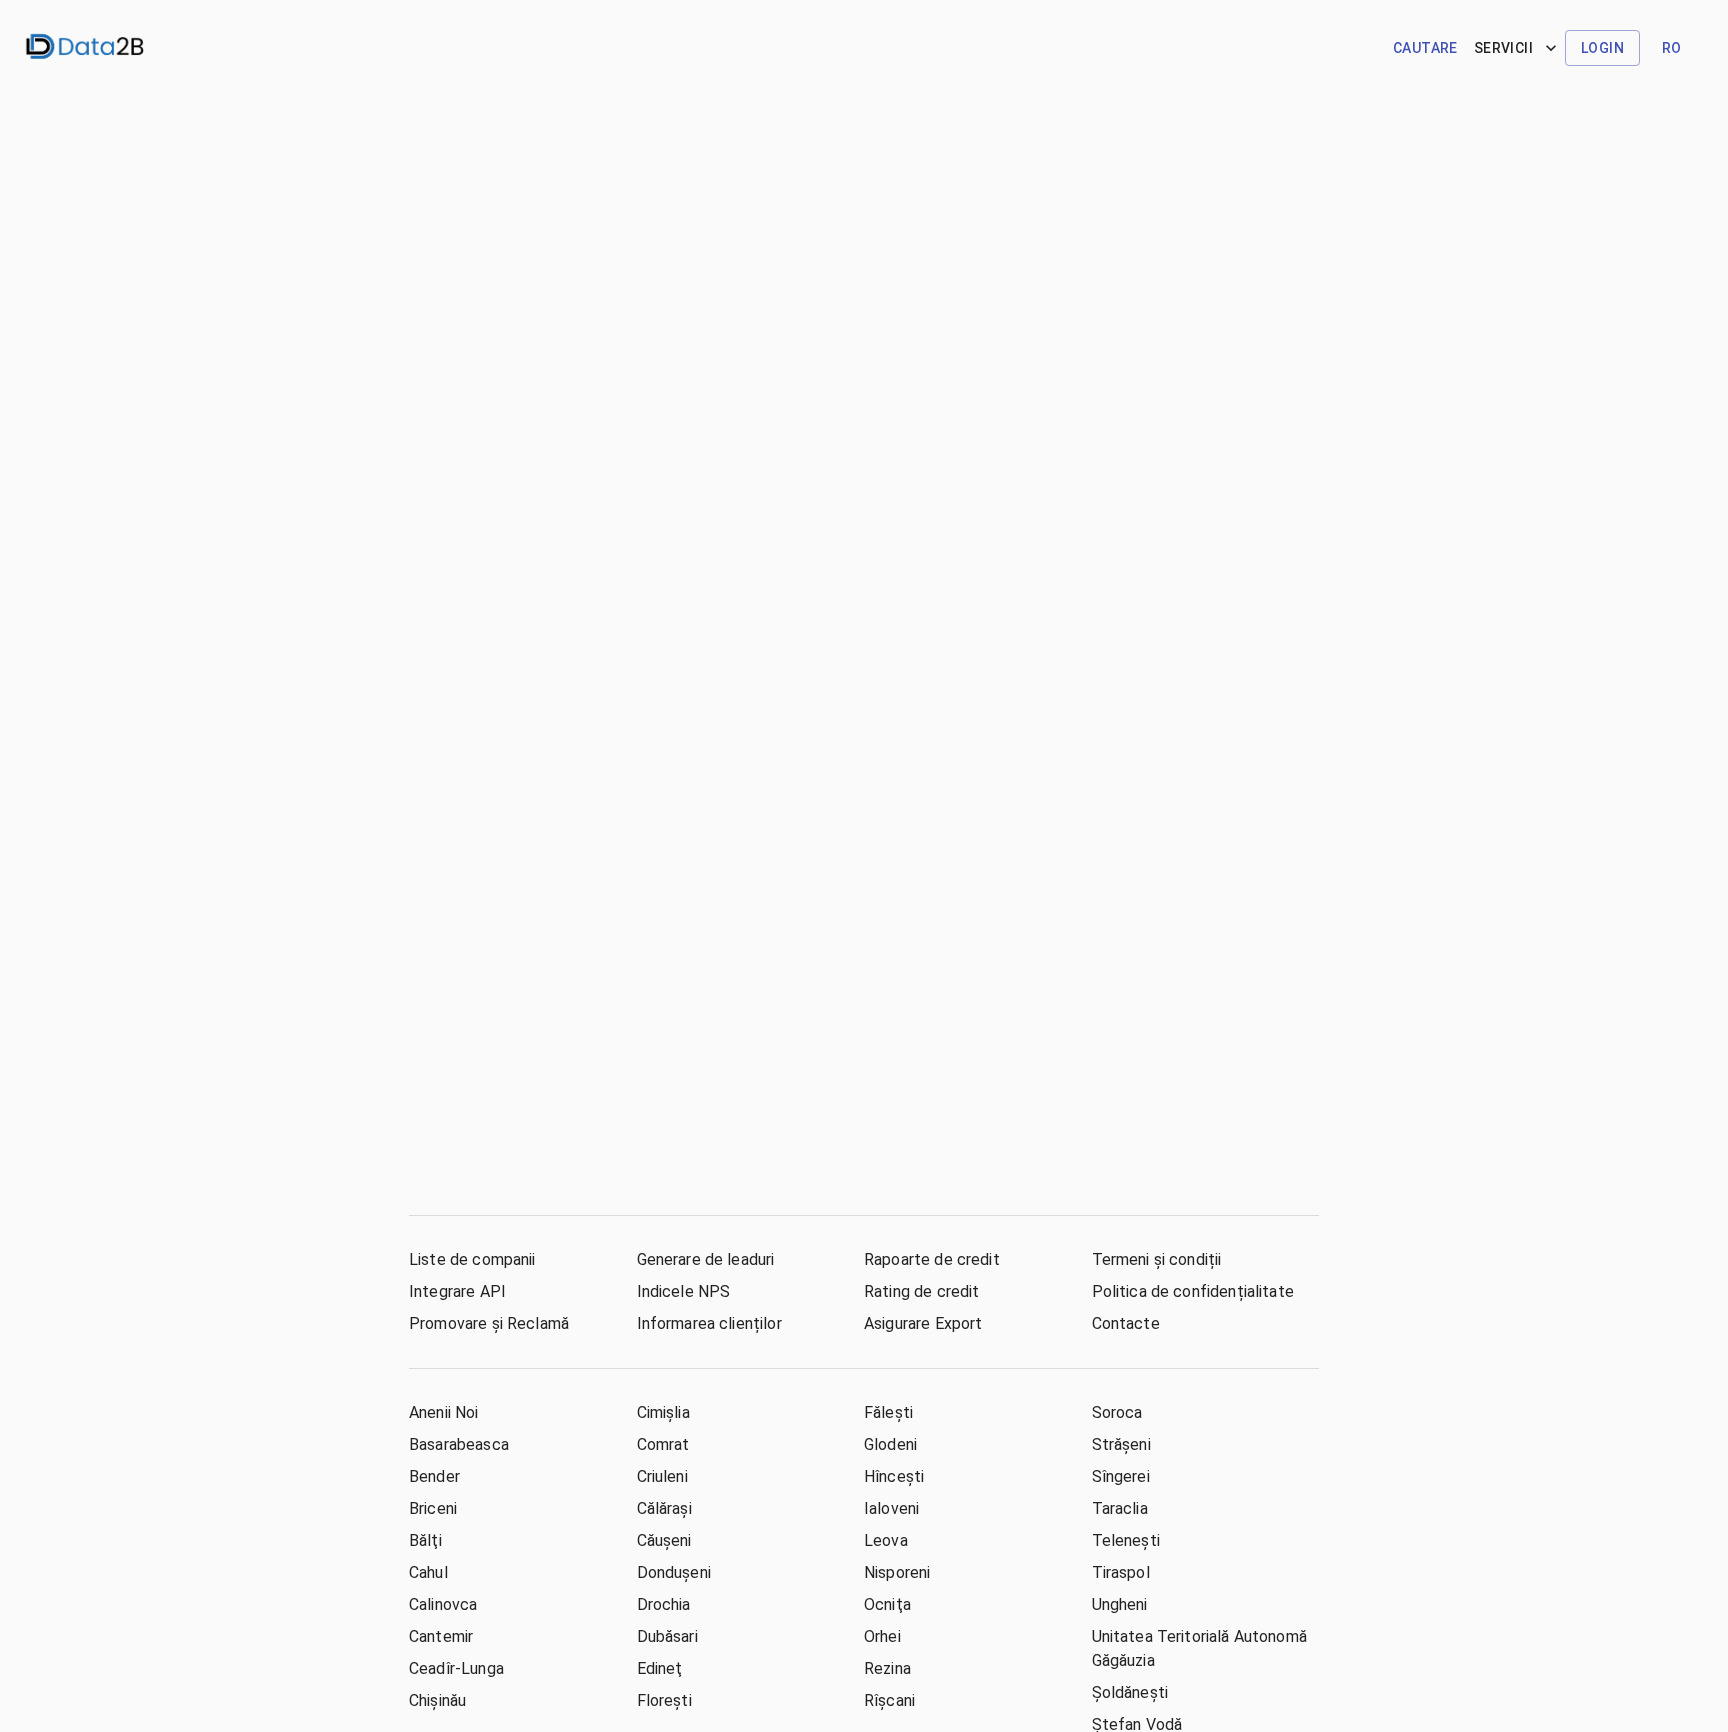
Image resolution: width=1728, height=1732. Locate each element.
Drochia (664, 1604)
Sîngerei (1121, 1476)
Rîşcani (889, 1700)
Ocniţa (887, 1604)
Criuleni (662, 1476)
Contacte (1126, 1323)
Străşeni (1121, 1444)
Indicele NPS (684, 1291)
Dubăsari (667, 1636)
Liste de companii (472, 1259)
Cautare (1425, 48)
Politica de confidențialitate (1193, 1291)
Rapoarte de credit (932, 1259)
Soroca (1117, 1412)
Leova (886, 1540)
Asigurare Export (923, 1323)
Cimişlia (663, 1412)
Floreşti (664, 1700)
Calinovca (443, 1604)
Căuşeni (664, 1540)
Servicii (1503, 48)
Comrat (663, 1444)
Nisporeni (897, 1572)
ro (1672, 48)
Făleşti (888, 1412)
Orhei (882, 1636)
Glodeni (890, 1444)
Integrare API (457, 1291)
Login (1602, 48)
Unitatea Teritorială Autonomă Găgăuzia (1199, 1648)
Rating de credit (921, 1291)
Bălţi (425, 1540)
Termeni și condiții (1157, 1259)
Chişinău (437, 1700)
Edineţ (660, 1668)
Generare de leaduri (706, 1259)
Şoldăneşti (1130, 1692)
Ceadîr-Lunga (456, 1668)
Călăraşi (664, 1508)
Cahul (428, 1572)
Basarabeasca (459, 1444)
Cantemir (441, 1636)
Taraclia (1120, 1508)
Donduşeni (674, 1572)
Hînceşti (894, 1476)
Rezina (887, 1668)
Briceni (433, 1508)
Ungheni (1120, 1604)
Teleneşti (1126, 1540)
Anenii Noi (444, 1412)
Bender (434, 1476)
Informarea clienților (709, 1323)
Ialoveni (891, 1508)
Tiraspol (1121, 1572)
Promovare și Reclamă (489, 1323)
